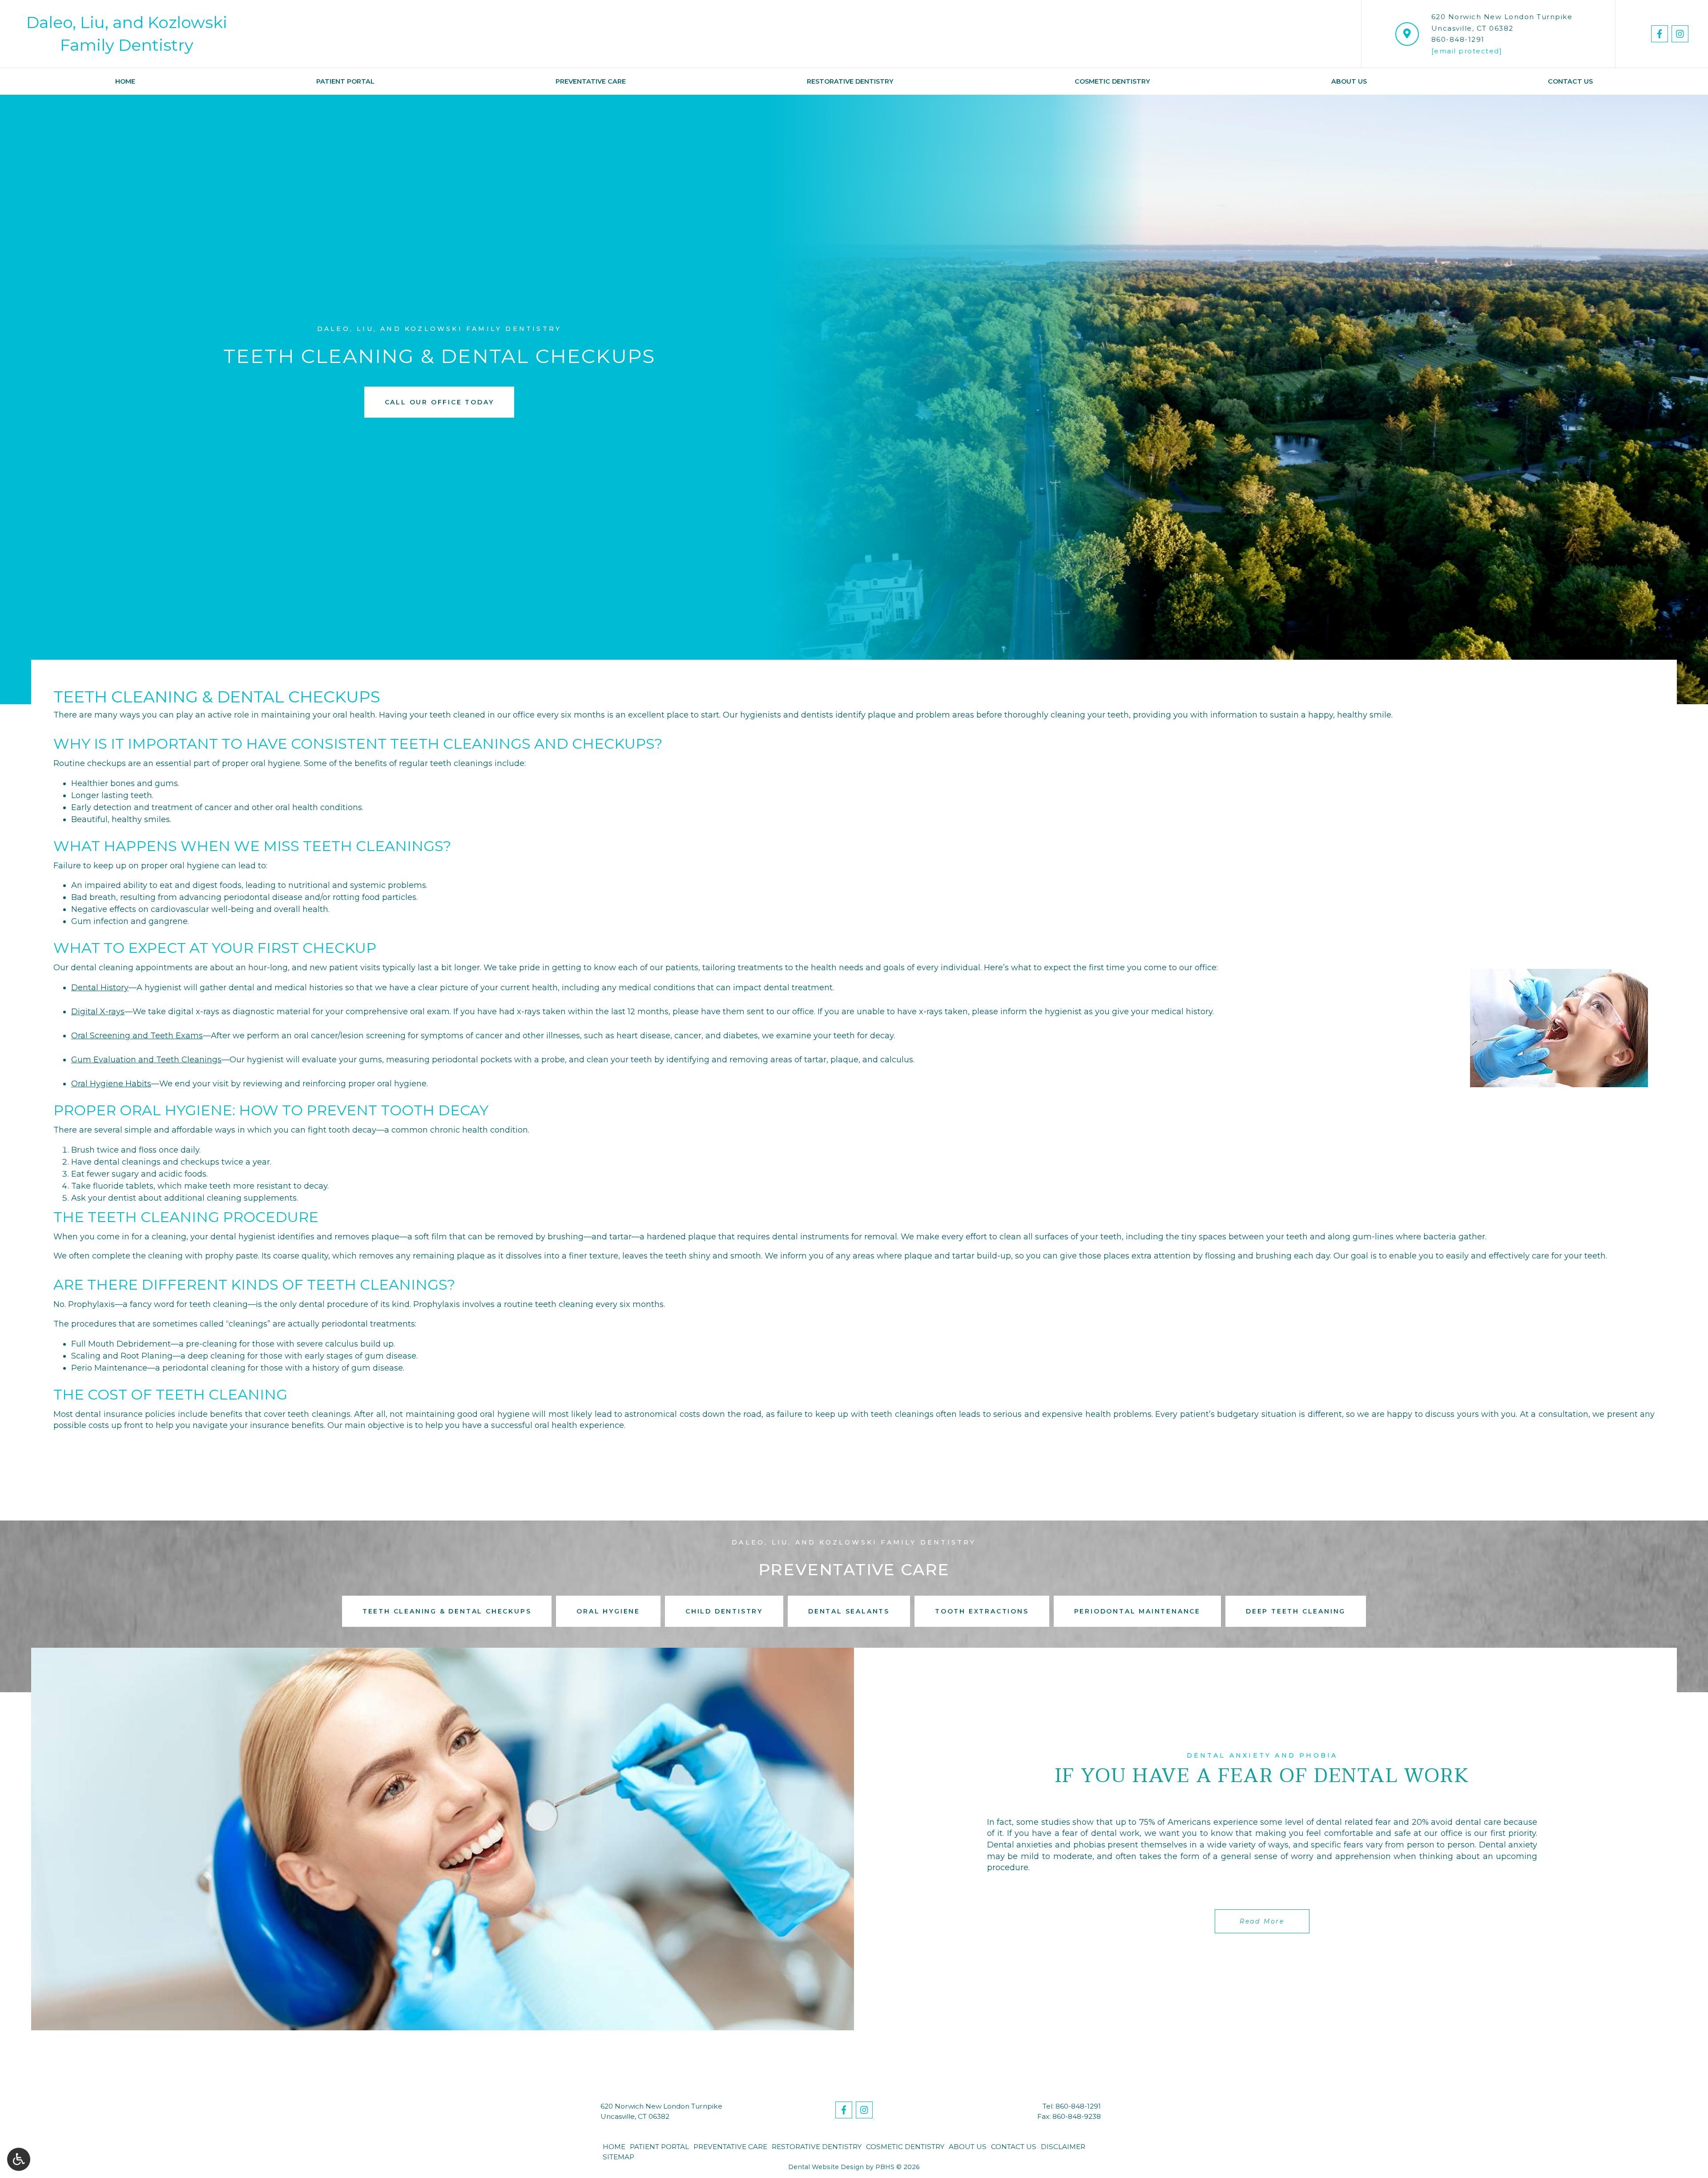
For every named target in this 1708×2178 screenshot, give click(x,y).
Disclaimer (1063, 2147)
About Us (1349, 81)
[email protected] (1467, 51)
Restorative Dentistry (850, 81)
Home (125, 81)
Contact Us (1570, 81)
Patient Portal (345, 81)
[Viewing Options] (19, 2159)
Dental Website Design (826, 2167)
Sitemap (618, 2157)
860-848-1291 (1458, 39)
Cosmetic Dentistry (1112, 81)
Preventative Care (591, 81)
